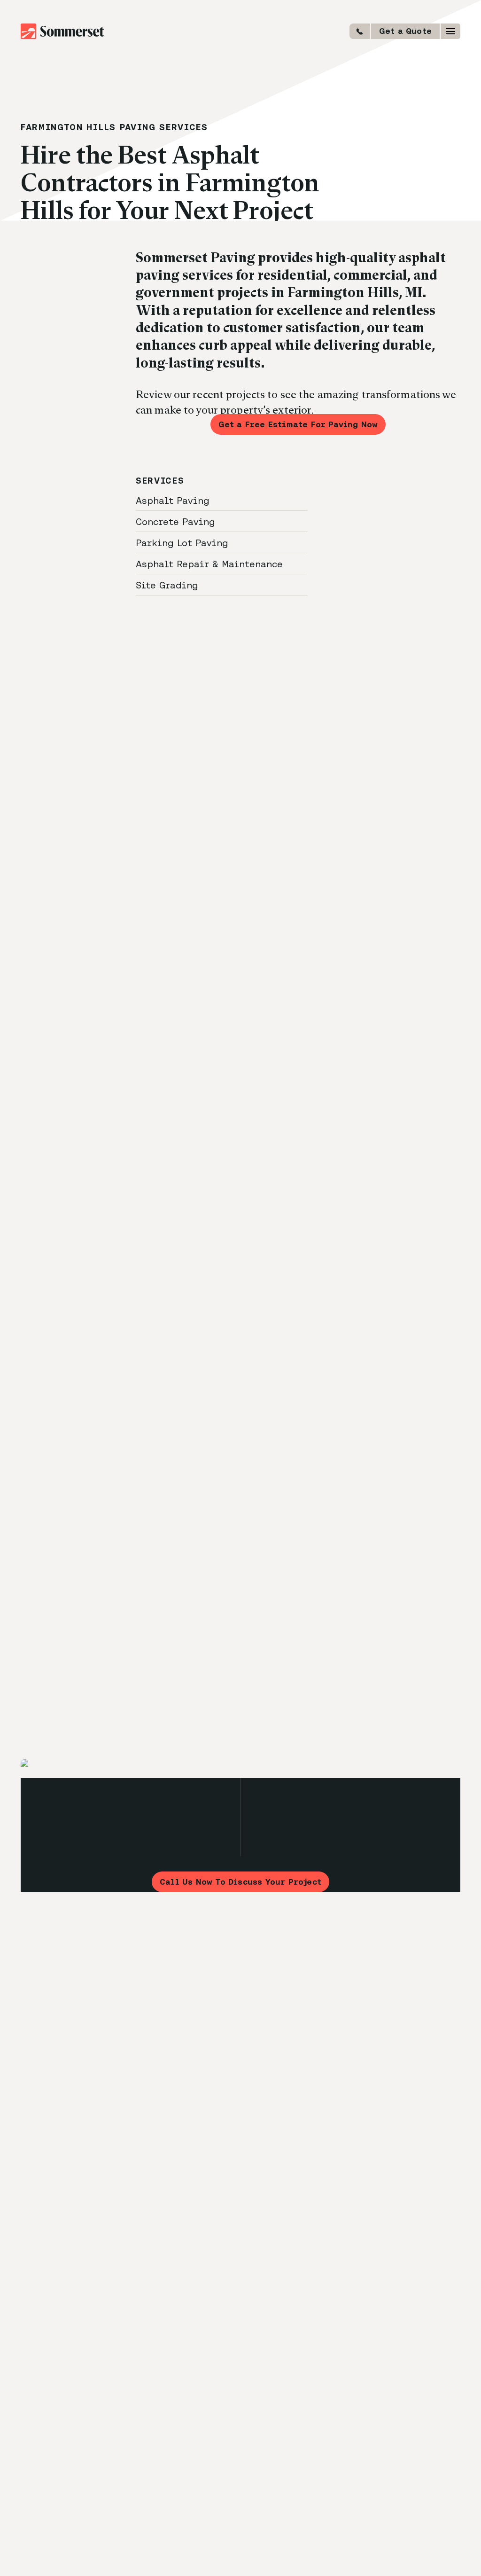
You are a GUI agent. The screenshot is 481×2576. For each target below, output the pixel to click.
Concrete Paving (177, 521)
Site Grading (168, 585)
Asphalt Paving (174, 500)
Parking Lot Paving (183, 543)
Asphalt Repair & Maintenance (211, 564)
